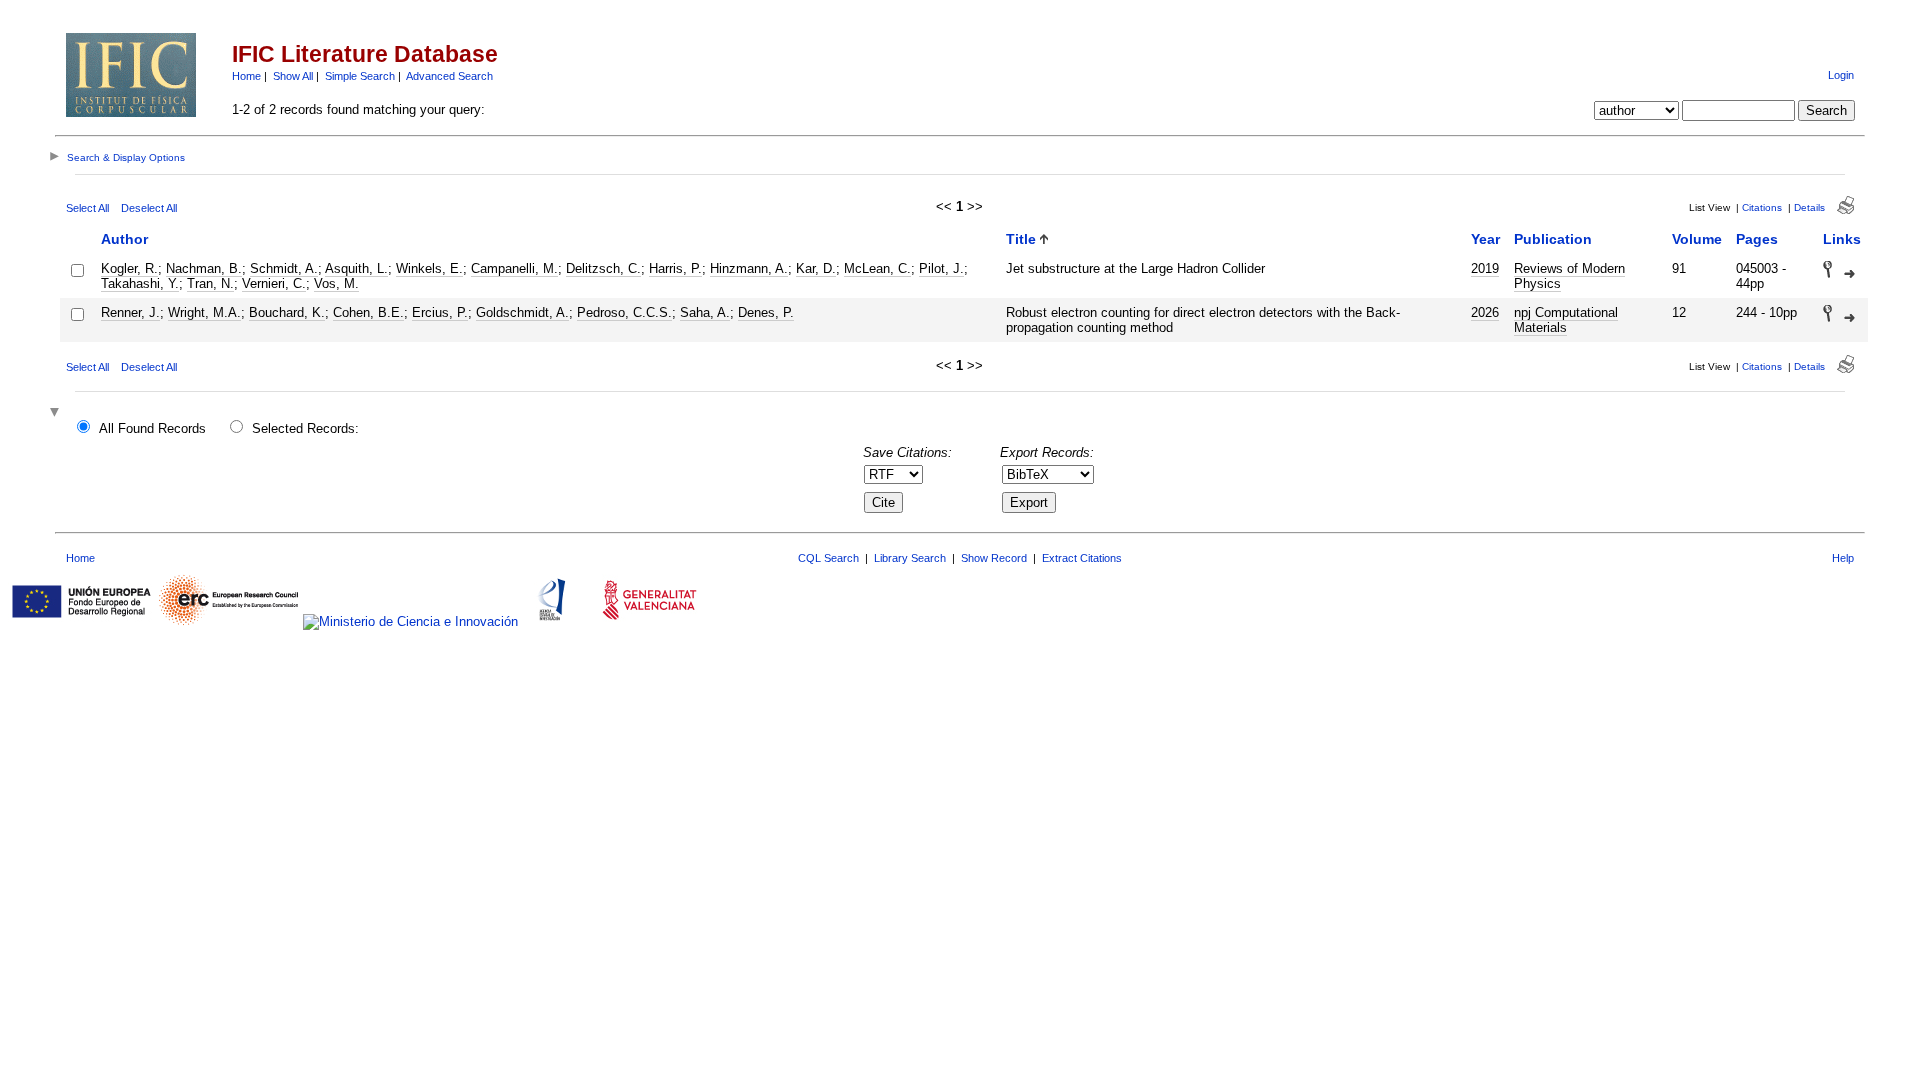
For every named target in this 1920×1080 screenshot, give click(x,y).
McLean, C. (877, 268)
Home (246, 76)
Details (1809, 207)
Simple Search (360, 76)
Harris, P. (675, 268)
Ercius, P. (440, 312)
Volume (1697, 239)
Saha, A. (705, 312)
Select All (87, 208)
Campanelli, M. (514, 268)
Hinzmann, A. (749, 268)
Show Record (994, 558)
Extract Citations (1082, 558)
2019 (1485, 268)
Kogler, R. (129, 268)
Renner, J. (130, 312)
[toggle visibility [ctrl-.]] (57, 413)
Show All (293, 76)
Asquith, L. (356, 268)
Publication (1553, 239)
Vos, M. (336, 283)
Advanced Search (449, 76)
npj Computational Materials (1566, 320)
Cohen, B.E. (368, 312)
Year (1485, 239)
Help (1843, 558)
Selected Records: (305, 428)
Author (124, 239)
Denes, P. (766, 312)
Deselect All (149, 208)
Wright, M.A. (204, 312)
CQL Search (828, 558)
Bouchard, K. (287, 312)
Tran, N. (210, 283)
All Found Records (152, 428)
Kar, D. (816, 268)
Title (1021, 239)
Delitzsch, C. (603, 268)
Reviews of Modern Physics (1569, 276)
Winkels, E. (429, 268)
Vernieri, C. (274, 283)
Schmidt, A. (284, 268)
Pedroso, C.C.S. (624, 312)
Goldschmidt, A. (522, 312)
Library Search (910, 558)
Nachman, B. (204, 268)
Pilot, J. (941, 268)
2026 (1485, 312)
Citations (1762, 207)
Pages (1757, 239)
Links (1842, 239)
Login (1841, 75)
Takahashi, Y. (140, 283)
